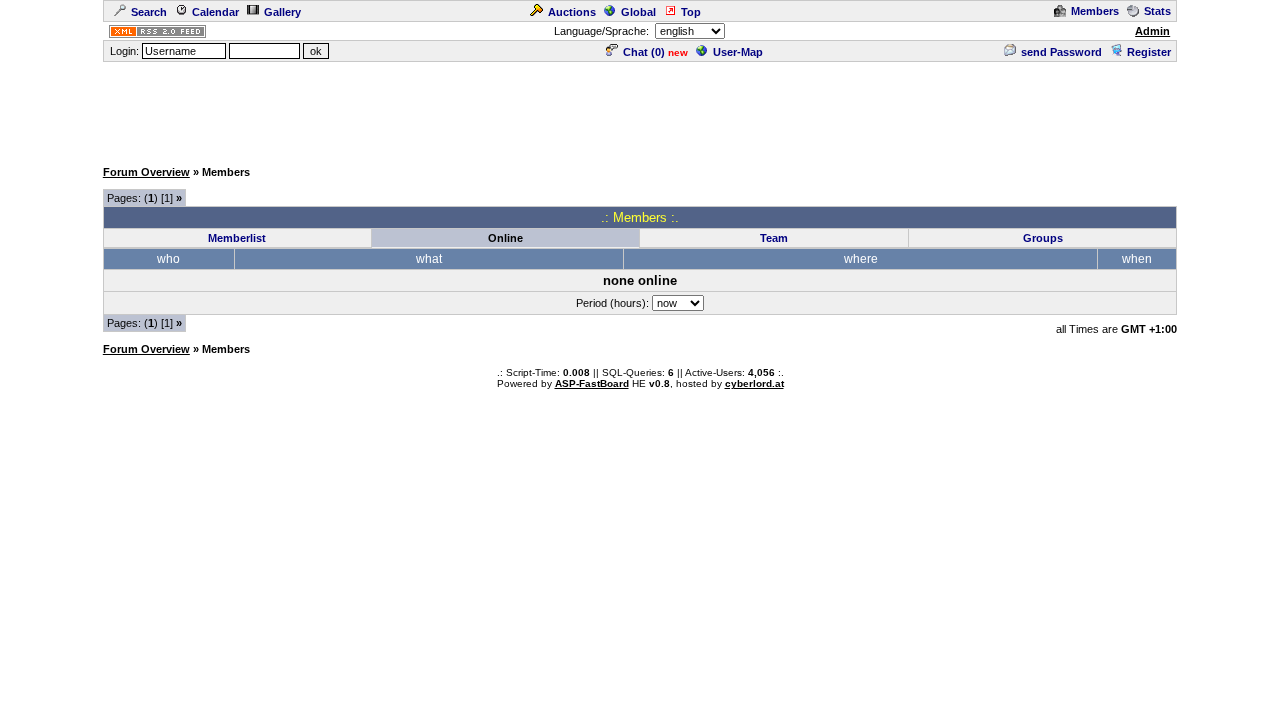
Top (691, 12)
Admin (1152, 31)
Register (1149, 52)
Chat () (644, 52)
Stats (1157, 11)
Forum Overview (146, 172)
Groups (1043, 238)
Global (638, 12)
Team (774, 238)
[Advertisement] (640, 109)
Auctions (572, 12)
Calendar (215, 12)
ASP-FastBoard (592, 383)
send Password (1061, 52)
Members (1095, 11)
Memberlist (237, 238)
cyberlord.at (754, 383)
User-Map (738, 52)
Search (149, 12)
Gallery (282, 12)
